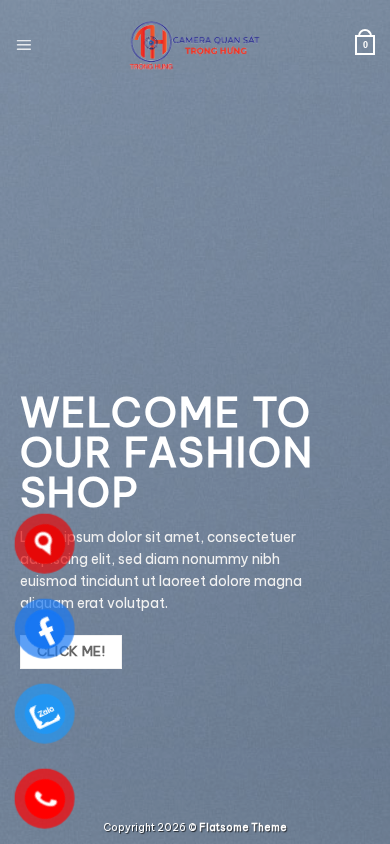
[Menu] (23, 45)
